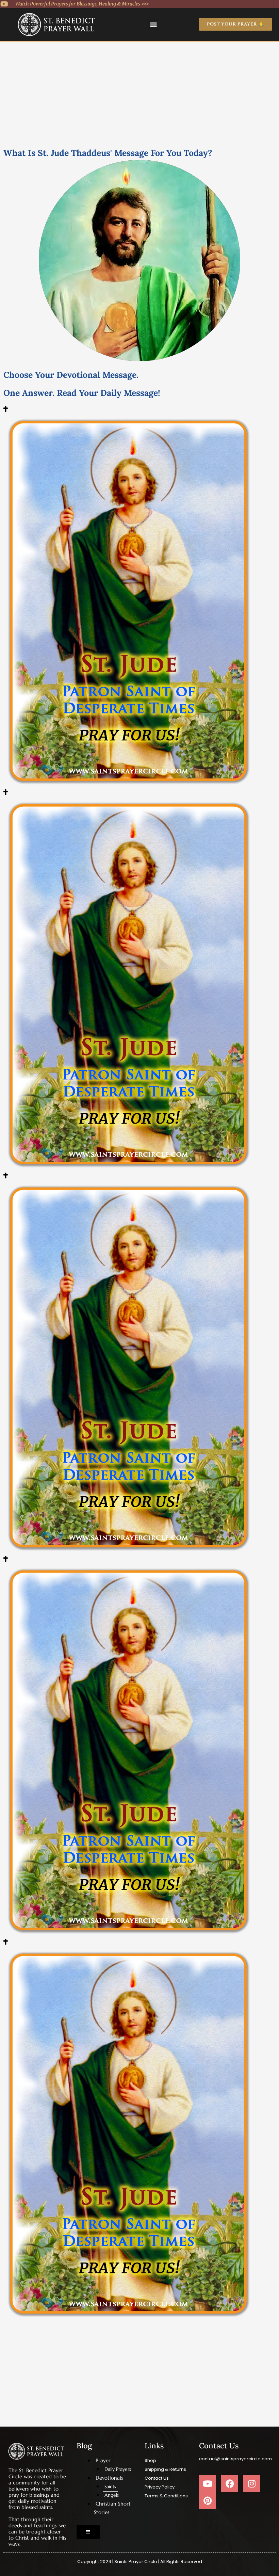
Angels (112, 2495)
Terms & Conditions (166, 2496)
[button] (154, 24)
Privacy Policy (160, 2487)
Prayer (103, 2460)
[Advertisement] (139, 93)
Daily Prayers (118, 2469)
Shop (150, 2460)
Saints (110, 2486)
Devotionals (109, 2478)
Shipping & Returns (165, 2469)
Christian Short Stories (112, 2508)
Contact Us (157, 2478)
